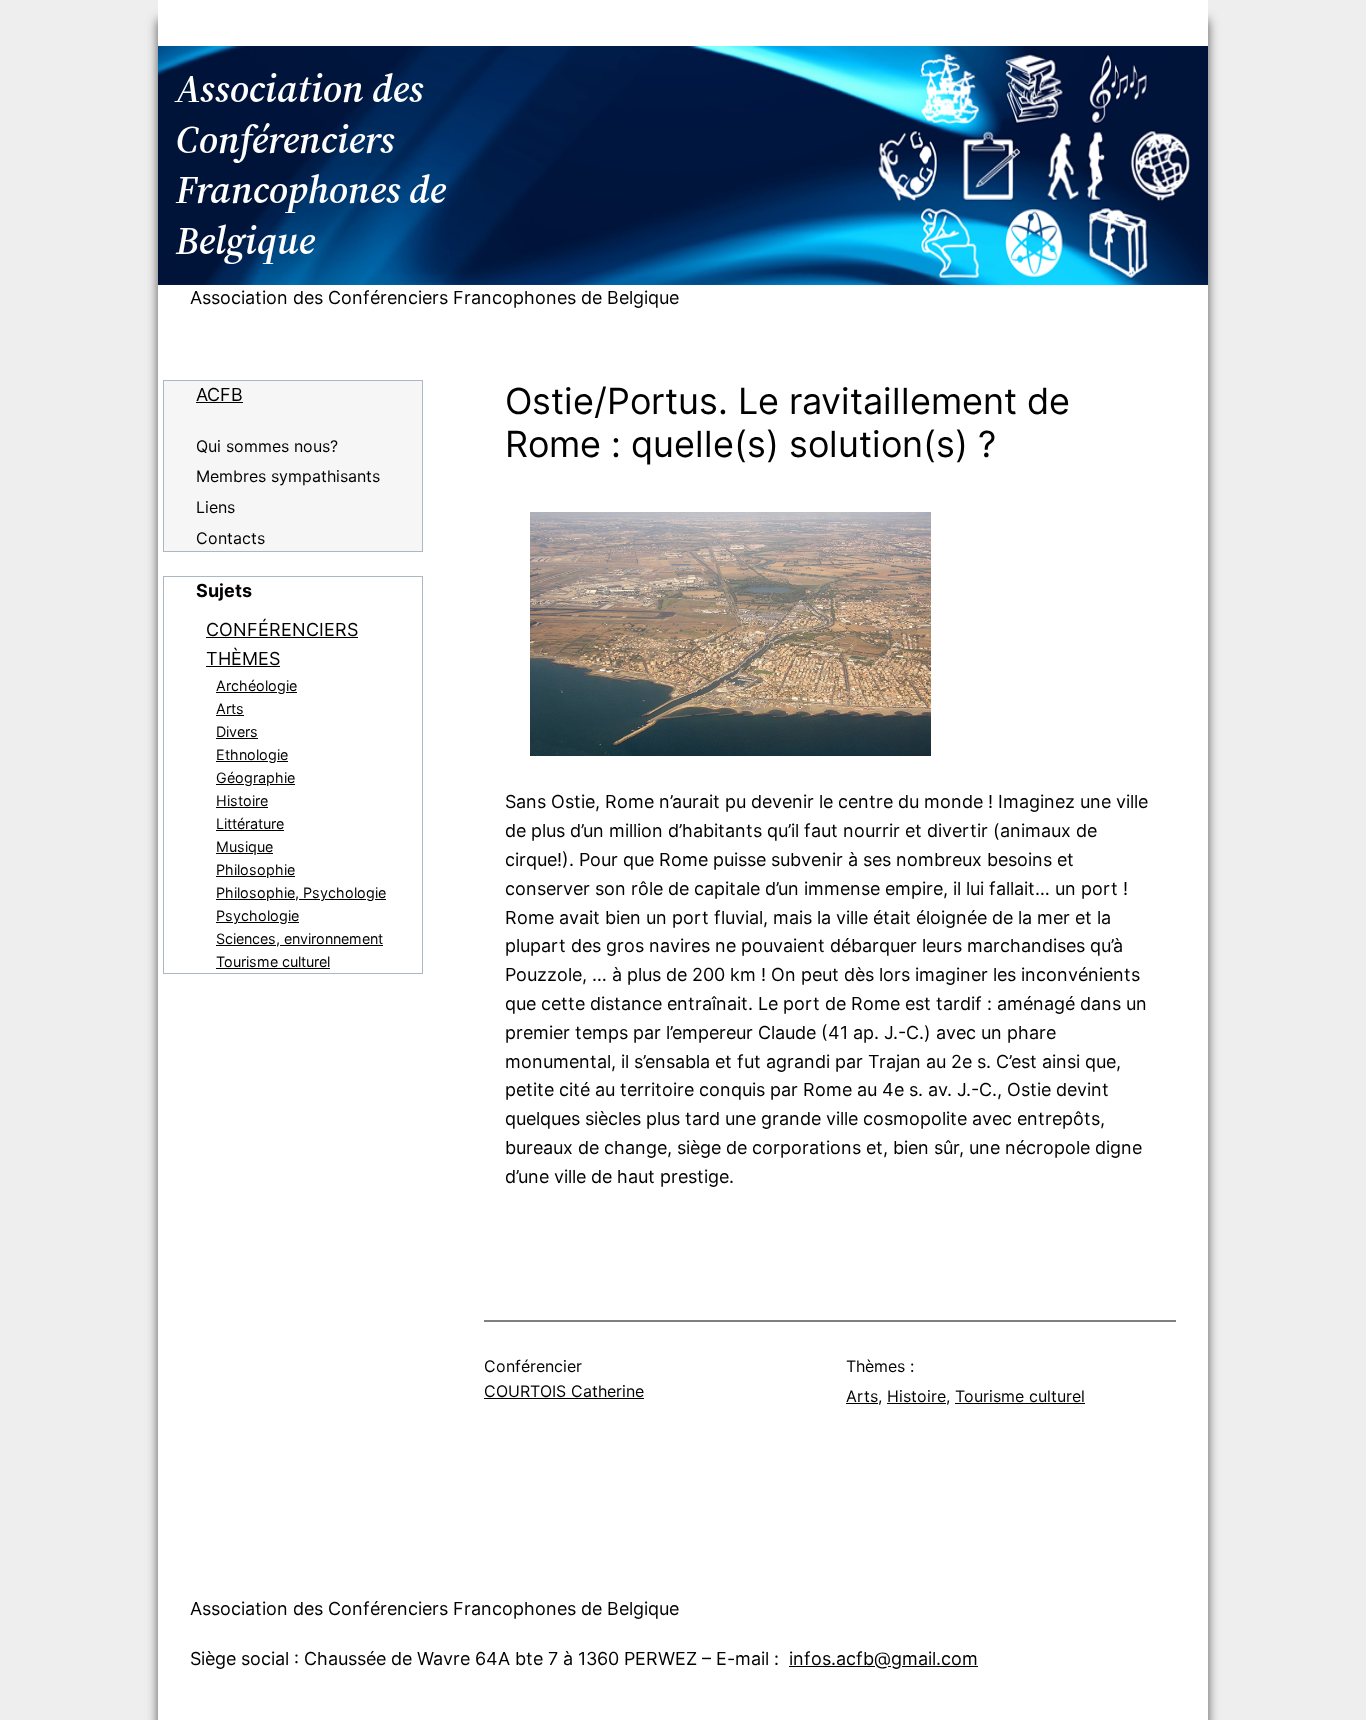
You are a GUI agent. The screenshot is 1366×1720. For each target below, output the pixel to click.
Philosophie (255, 869)
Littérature (250, 823)
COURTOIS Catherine (564, 1391)
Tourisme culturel (273, 961)
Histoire (242, 800)
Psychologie (257, 915)
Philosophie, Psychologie (301, 892)
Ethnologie (252, 754)
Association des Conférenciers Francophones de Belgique (434, 297)
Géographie (255, 777)
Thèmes (243, 658)
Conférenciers (282, 629)
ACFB (219, 394)
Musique (244, 846)
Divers (237, 731)
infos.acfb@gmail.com (883, 1658)
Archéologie (256, 685)
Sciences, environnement (299, 938)
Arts (230, 708)
